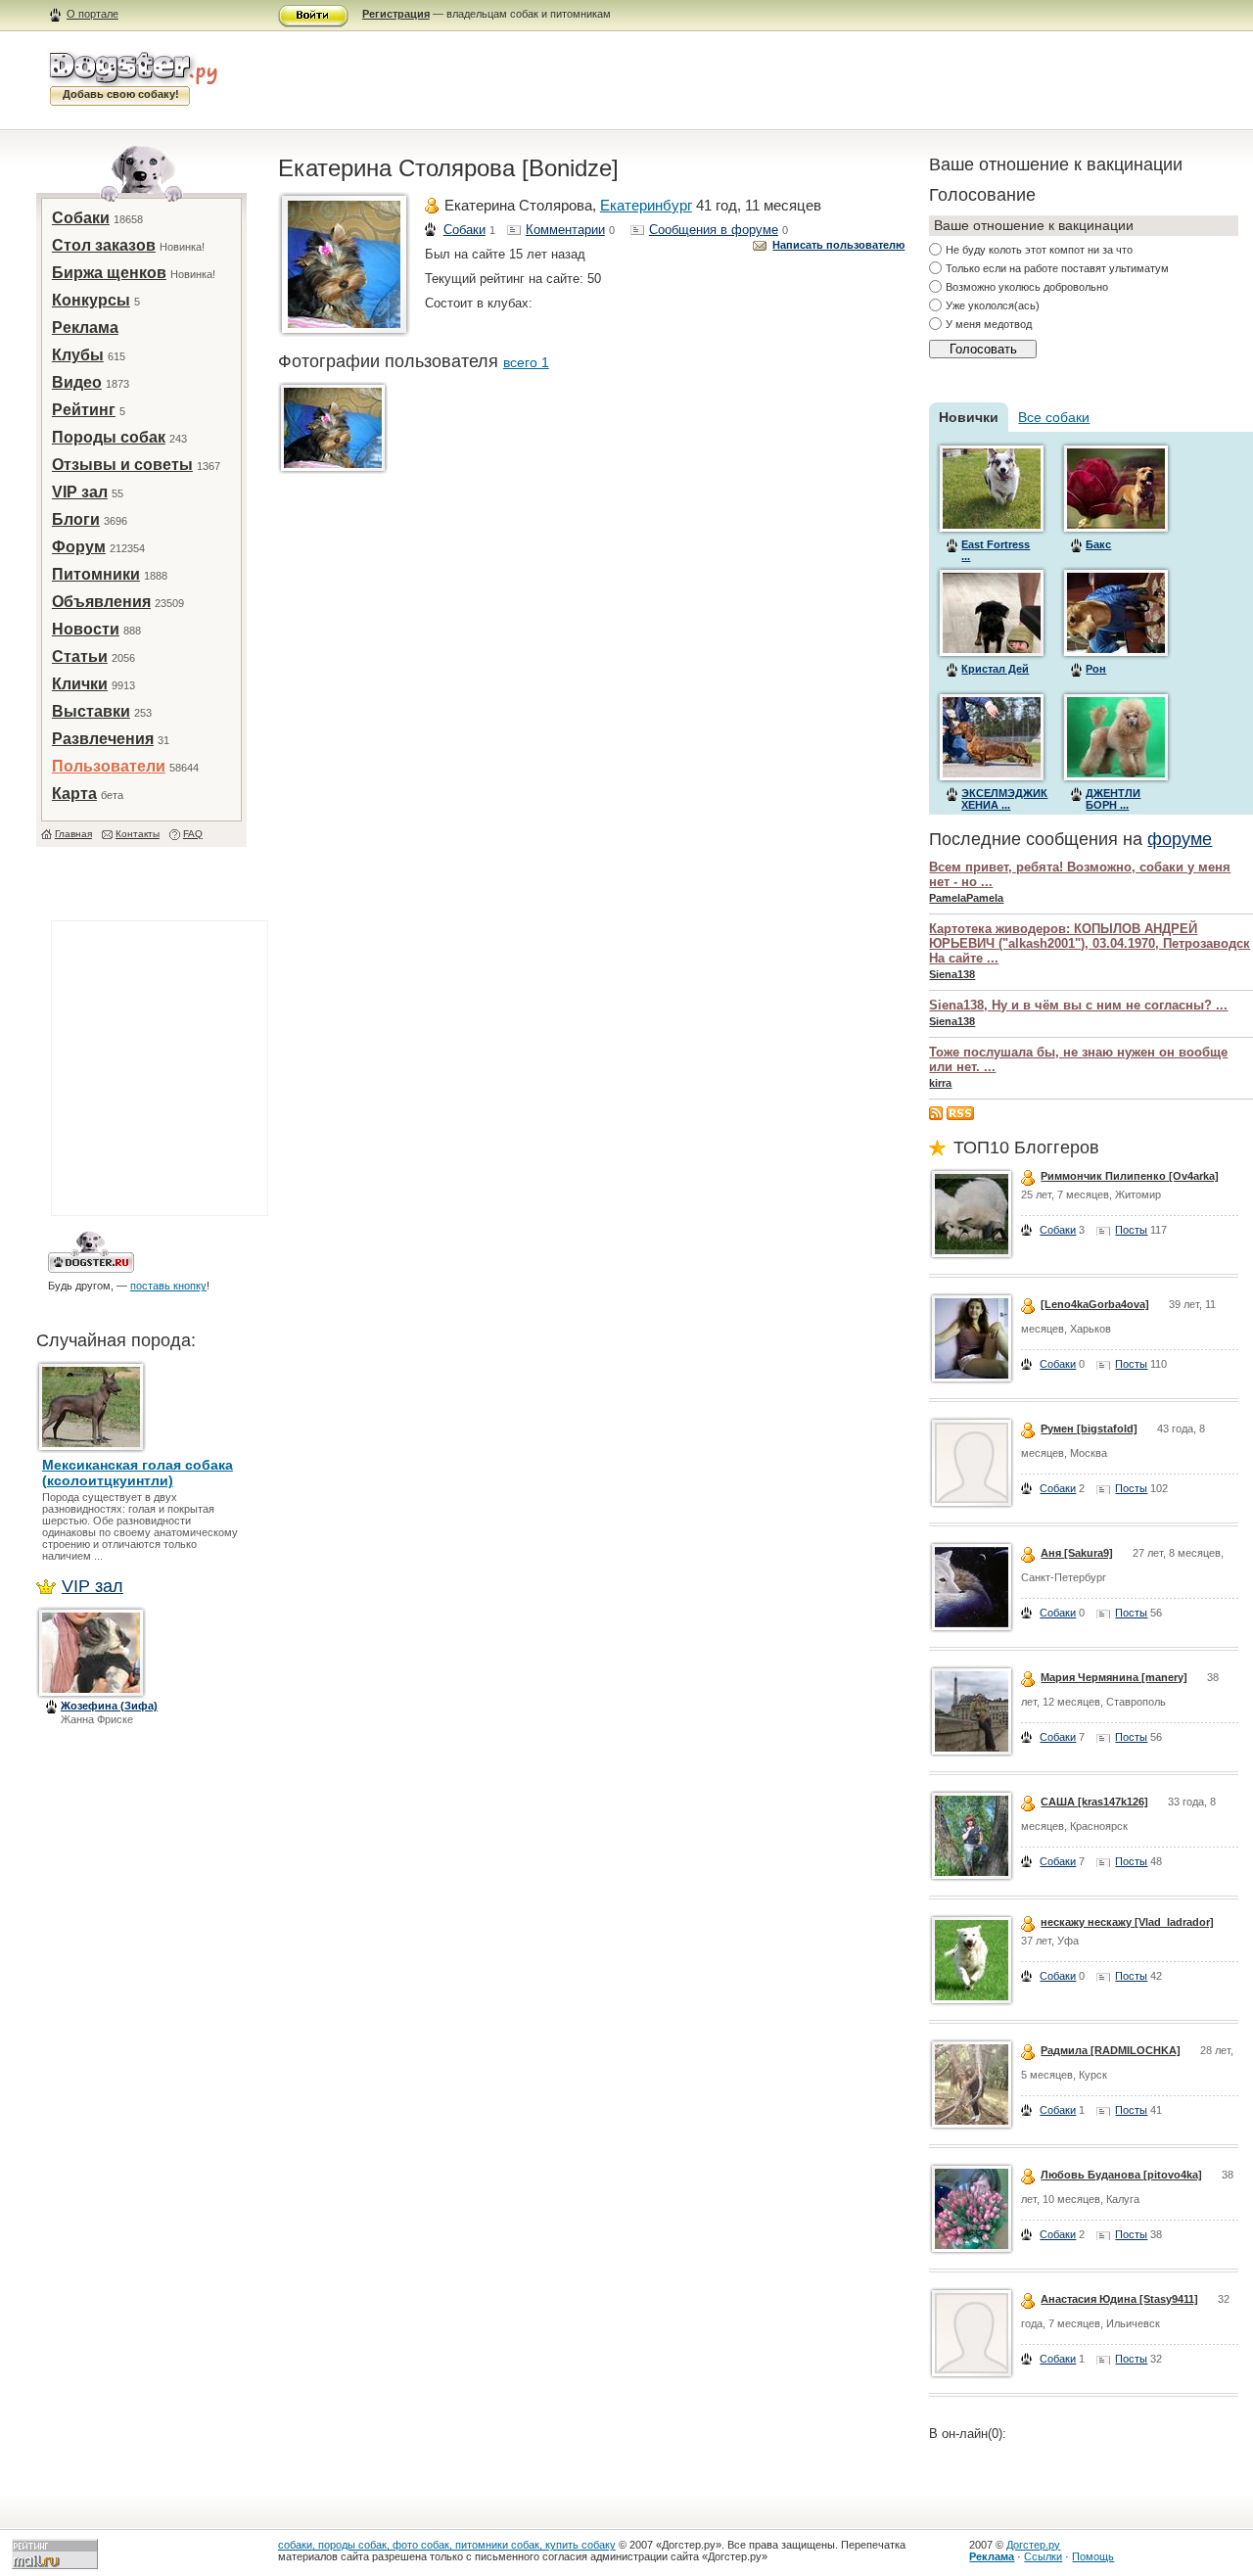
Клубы (78, 355)
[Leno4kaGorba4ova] (1095, 1304)
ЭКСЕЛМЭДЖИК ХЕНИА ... (1004, 799)
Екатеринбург (646, 205)
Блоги (76, 519)
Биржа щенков (109, 273)
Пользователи (109, 766)
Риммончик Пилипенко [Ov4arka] (1130, 1176)
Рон (1096, 669)
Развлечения (103, 739)
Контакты (138, 834)
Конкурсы (91, 300)
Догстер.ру (1033, 2545)
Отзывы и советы (122, 465)
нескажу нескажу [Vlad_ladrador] (1127, 1922)
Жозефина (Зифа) (109, 1706)
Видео (77, 382)
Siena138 (952, 974)
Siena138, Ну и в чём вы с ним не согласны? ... (1078, 1005)
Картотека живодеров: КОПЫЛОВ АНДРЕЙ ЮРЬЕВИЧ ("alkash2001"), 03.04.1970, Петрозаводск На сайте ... (1090, 943)
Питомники (96, 574)
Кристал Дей (995, 669)
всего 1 (526, 362)
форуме (1180, 839)
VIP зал (80, 492)
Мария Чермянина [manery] (1114, 1677)
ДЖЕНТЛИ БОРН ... (1113, 799)
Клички (80, 684)
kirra (940, 1083)
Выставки (91, 711)
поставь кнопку (168, 1286)
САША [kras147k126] (1094, 1802)
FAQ (193, 834)
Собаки (81, 218)
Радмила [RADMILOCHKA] (1111, 2050)
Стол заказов (104, 245)
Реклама (85, 328)
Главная (73, 834)
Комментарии (565, 230)
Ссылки (1043, 2556)
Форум (79, 547)
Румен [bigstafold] (1089, 1429)
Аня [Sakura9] (1077, 1553)
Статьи (80, 656)
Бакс (1098, 544)
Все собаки (1054, 417)
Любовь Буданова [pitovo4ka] (1121, 2175)
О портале (93, 14)
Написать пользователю (838, 245)
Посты (1131, 1230)
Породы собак (109, 437)
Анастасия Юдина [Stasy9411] (1119, 2299)
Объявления (101, 602)
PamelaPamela (966, 898)
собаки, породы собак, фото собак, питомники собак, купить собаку (447, 2545)
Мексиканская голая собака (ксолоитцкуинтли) (138, 1473)
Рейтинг (84, 410)
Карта (74, 794)
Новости (86, 629)
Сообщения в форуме (714, 230)
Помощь (1093, 2556)
